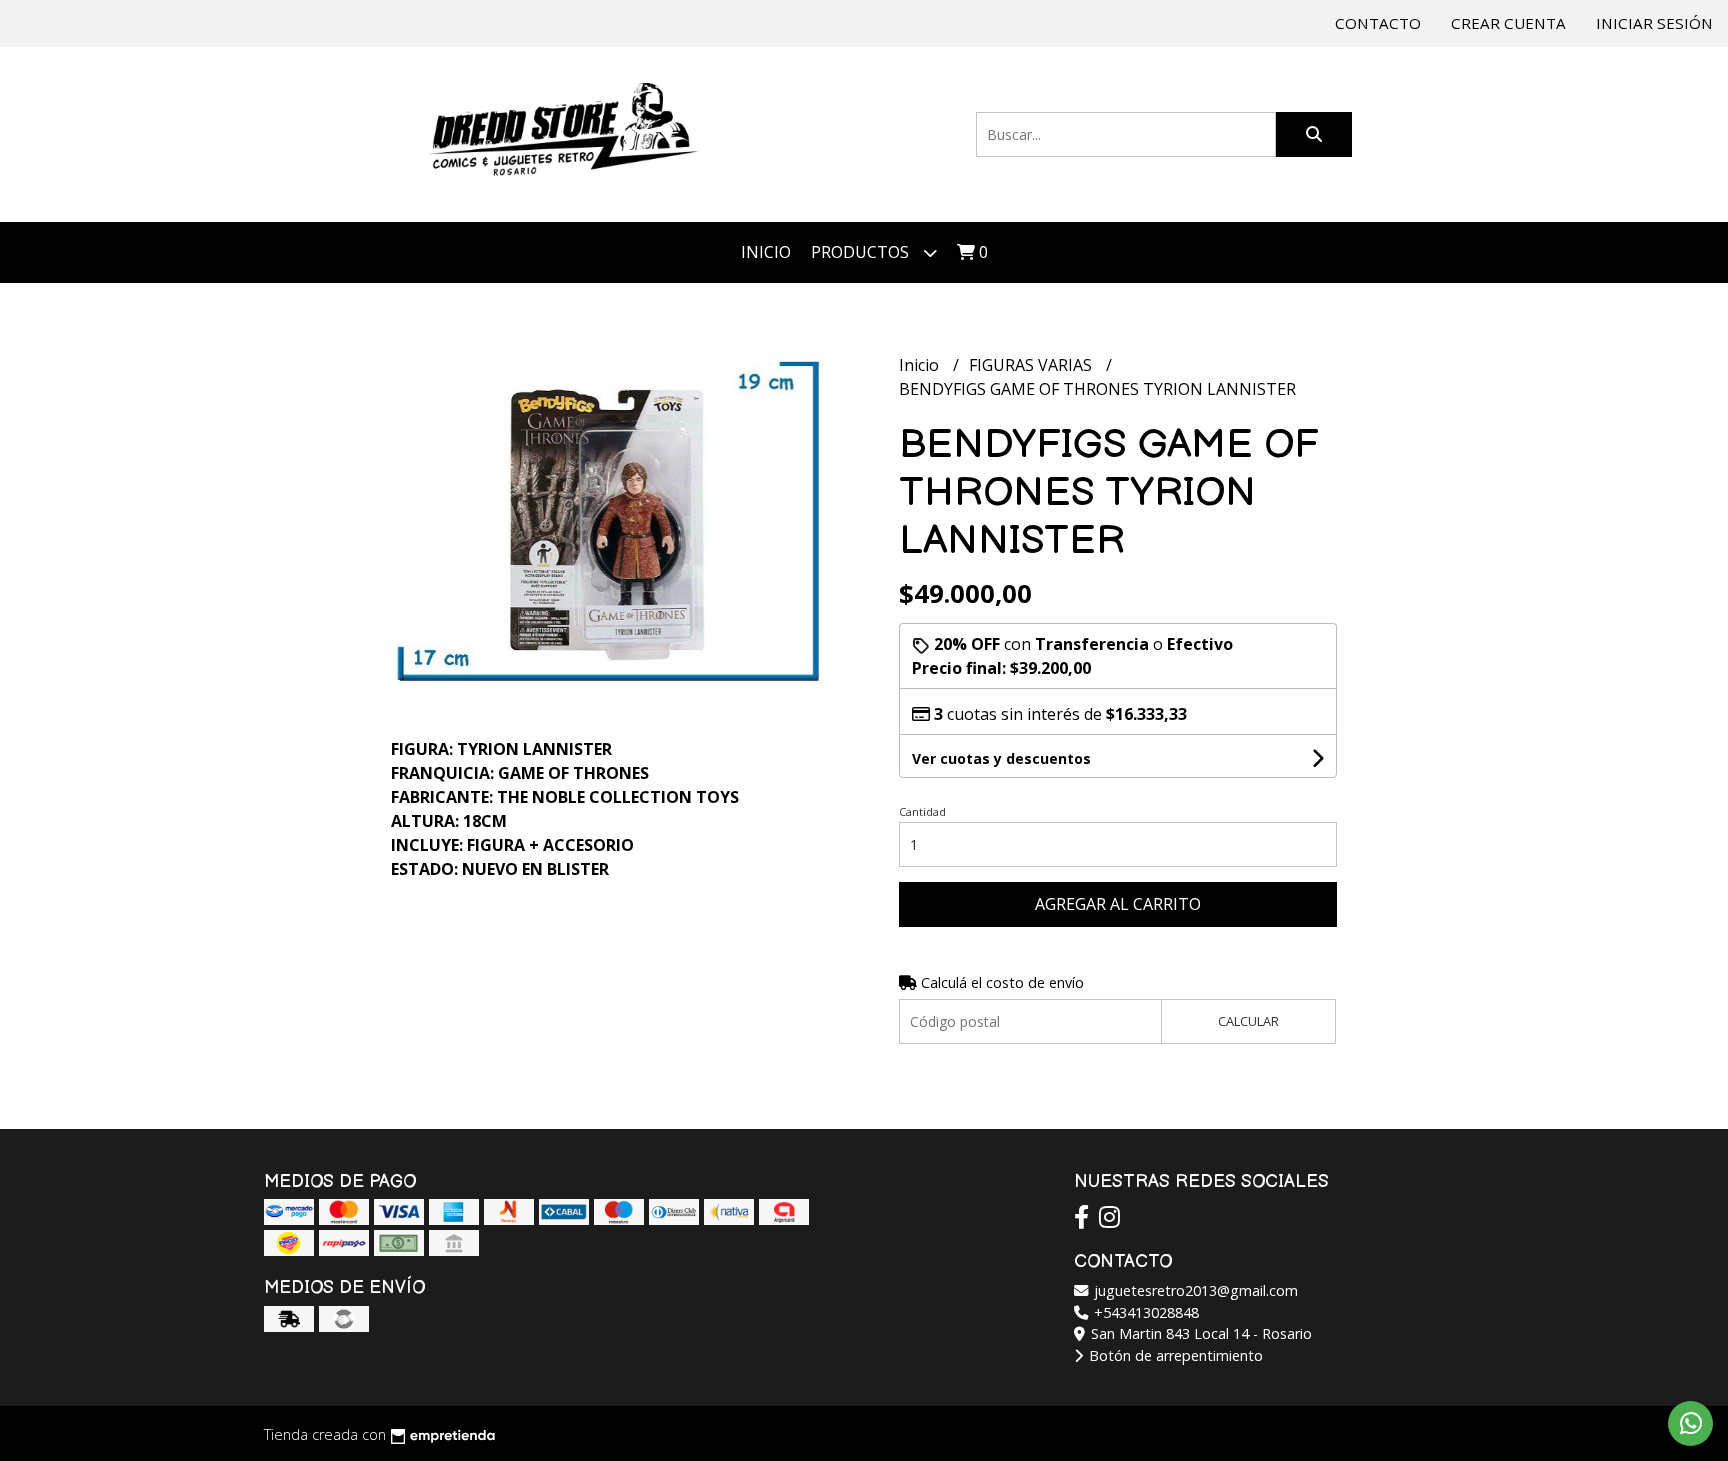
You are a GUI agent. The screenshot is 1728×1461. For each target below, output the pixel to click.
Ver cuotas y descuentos (1001, 758)
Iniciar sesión (1654, 23)
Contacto (1378, 23)
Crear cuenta (1508, 23)
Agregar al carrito (1118, 904)
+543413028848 (1144, 1312)
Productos (862, 252)
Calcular (1248, 1021)
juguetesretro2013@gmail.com (1194, 1290)
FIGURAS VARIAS (1032, 365)
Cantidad (922, 811)
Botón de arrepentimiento (1174, 1355)
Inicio (766, 252)
